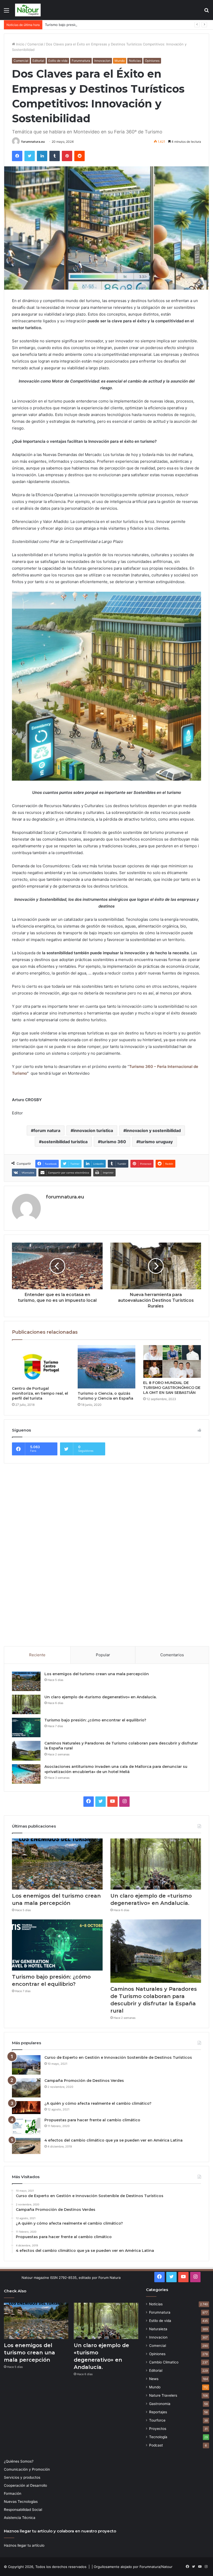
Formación (13, 2493)
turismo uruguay (156, 1142)
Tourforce (157, 2420)
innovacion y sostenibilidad (153, 1130)
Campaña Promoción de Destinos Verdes (84, 2081)
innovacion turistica (93, 1130)
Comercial (35, 44)
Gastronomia (160, 2404)
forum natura (47, 1130)
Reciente (37, 1655)
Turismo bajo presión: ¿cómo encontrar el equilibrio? (87, 25)
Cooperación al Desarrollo (25, 2485)
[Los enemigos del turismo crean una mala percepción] (26, 1681)
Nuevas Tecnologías (21, 2502)
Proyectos (158, 2429)
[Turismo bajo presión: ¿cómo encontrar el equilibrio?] (26, 1727)
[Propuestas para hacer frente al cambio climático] (26, 2126)
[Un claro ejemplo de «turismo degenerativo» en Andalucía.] (26, 1704)
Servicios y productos (22, 2477)
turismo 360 (113, 1142)
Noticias (135, 61)
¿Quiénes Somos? (19, 2461)
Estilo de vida (58, 61)
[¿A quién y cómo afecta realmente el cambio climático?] (26, 2108)
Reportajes (158, 2412)
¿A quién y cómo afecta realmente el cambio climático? (98, 2103)
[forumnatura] (28, 10)
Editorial (38, 61)
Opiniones (152, 61)
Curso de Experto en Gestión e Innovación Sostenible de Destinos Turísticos (118, 2057)
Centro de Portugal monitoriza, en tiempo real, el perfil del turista (40, 1393)
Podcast (156, 2445)
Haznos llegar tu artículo (24, 2545)
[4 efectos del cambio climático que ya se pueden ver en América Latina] (26, 2146)
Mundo (120, 61)
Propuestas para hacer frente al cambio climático (92, 2120)
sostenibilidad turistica (65, 1142)
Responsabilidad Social (23, 2510)
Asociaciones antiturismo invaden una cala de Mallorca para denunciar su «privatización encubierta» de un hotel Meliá (116, 1769)
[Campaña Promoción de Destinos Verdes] (26, 2088)
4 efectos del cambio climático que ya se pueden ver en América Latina (114, 2140)
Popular (103, 1655)
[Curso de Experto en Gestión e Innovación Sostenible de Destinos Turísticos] (26, 2065)
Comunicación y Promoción (27, 2469)
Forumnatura (81, 61)
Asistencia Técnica (20, 2518)
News (154, 2379)
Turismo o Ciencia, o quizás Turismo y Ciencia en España (105, 1396)
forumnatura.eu (33, 142)
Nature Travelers (163, 2395)
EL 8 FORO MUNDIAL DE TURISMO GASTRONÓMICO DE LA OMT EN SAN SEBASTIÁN (172, 1388)
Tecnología (158, 2437)
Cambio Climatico (164, 2362)
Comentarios (172, 1655)
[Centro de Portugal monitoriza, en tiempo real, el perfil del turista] (41, 1364)
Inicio (20, 44)
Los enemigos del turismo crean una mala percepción (97, 1674)
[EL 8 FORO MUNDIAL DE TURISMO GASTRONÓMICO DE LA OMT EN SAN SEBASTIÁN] (172, 1361)
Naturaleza (158, 2329)
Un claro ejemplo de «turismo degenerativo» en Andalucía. (101, 1697)
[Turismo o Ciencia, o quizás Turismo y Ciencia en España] (107, 1367)
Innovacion (102, 61)
